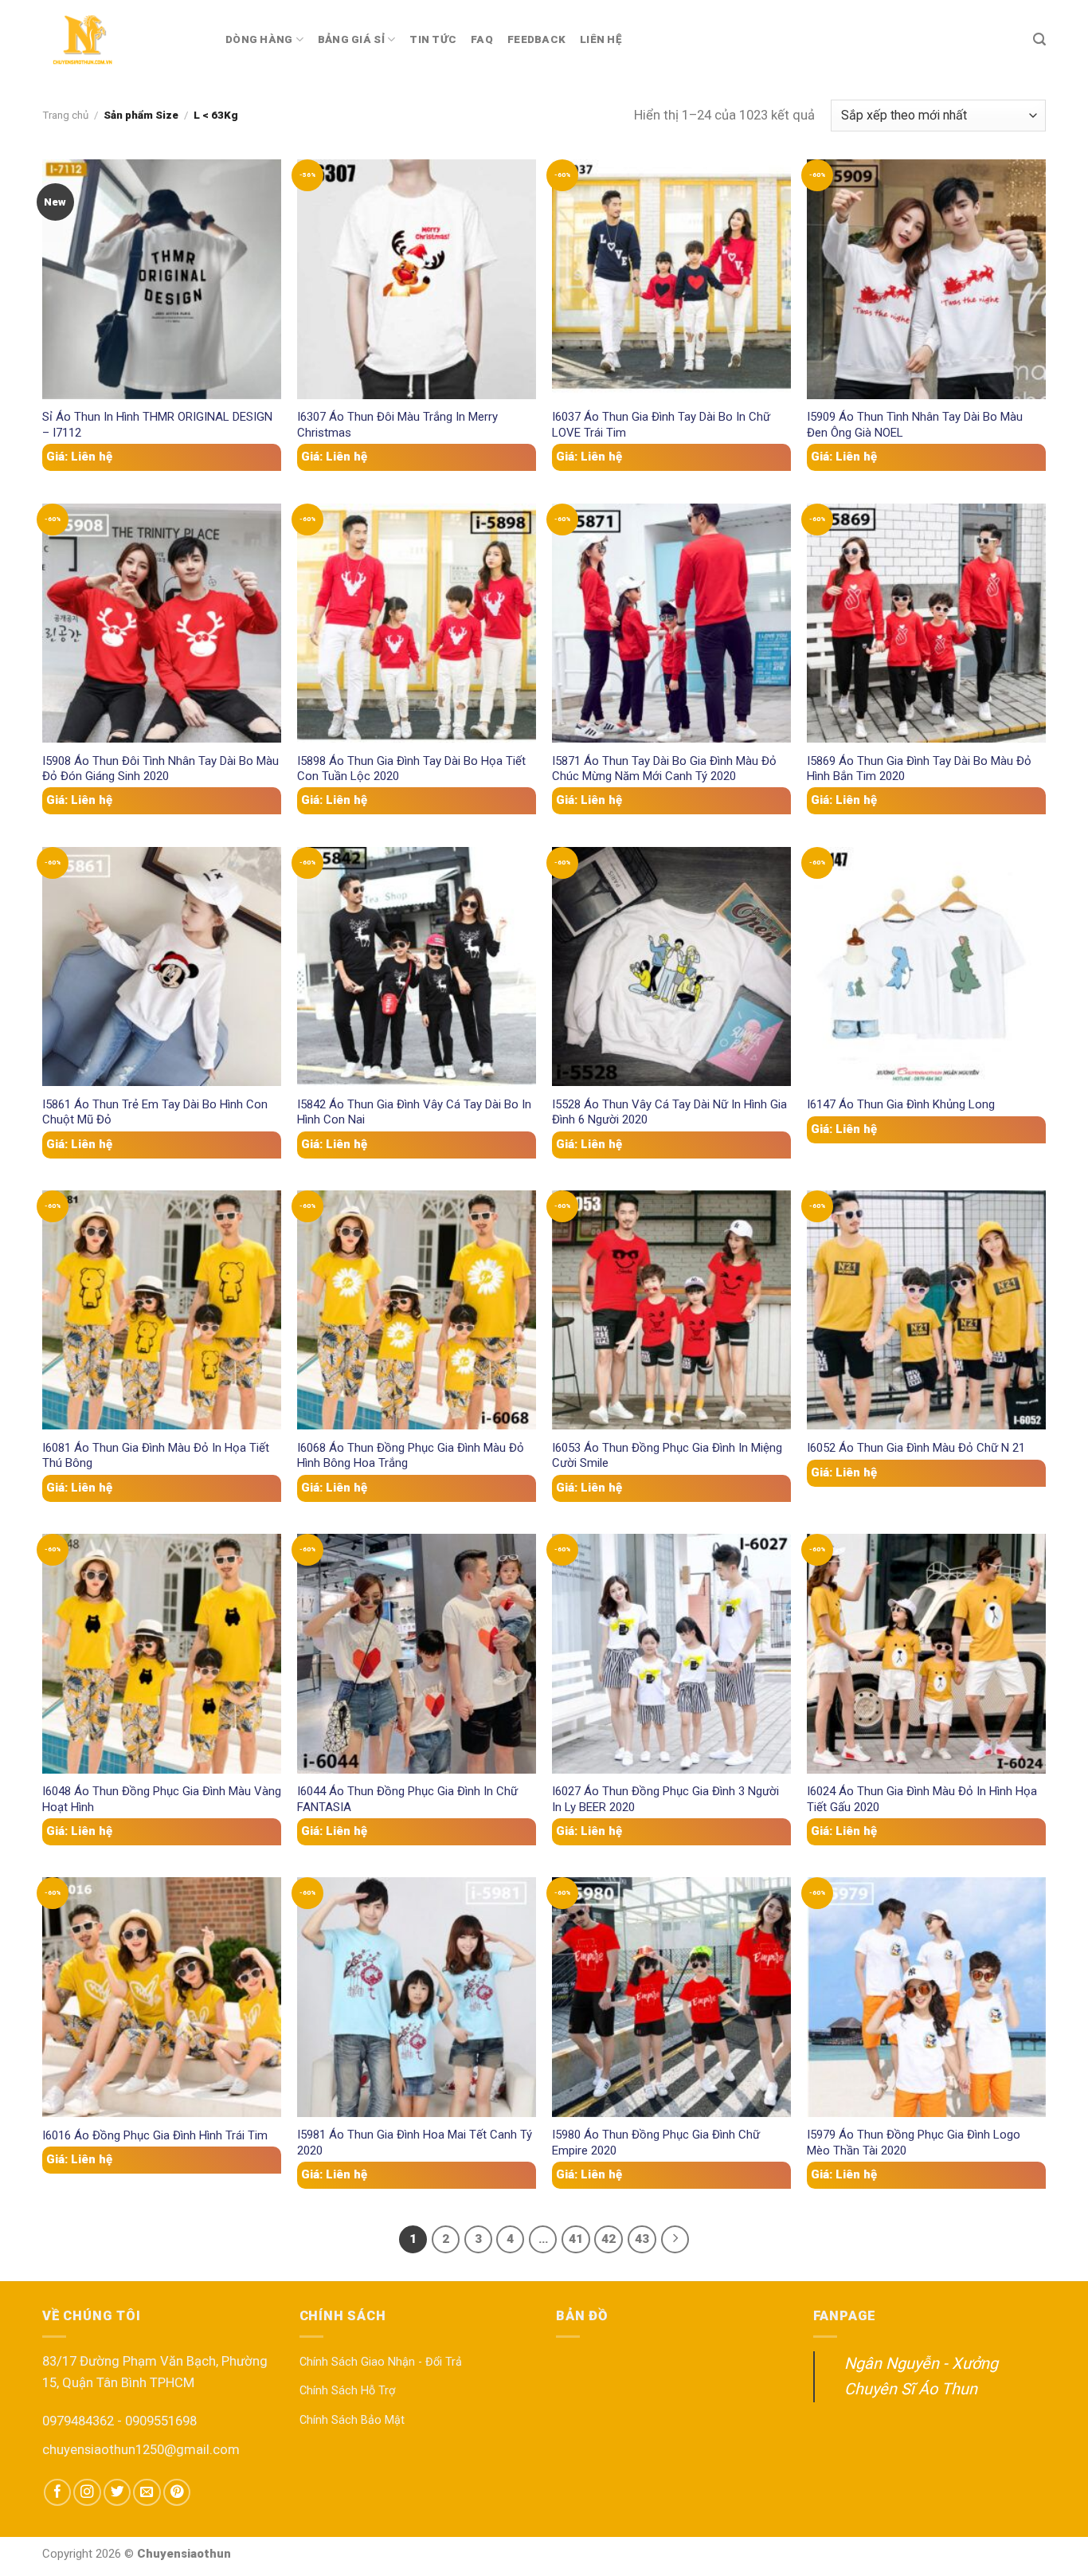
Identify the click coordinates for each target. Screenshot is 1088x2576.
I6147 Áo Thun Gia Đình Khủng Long (901, 1104)
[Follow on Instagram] (87, 2492)
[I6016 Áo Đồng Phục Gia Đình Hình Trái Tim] (162, 1997)
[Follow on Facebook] (57, 2492)
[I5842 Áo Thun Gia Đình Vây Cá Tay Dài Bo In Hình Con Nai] (417, 966)
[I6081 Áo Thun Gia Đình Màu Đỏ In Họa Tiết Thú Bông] (162, 1310)
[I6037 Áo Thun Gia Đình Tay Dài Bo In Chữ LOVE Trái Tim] (671, 279)
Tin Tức (433, 39)
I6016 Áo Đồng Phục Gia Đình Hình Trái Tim (155, 2135)
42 (609, 2239)
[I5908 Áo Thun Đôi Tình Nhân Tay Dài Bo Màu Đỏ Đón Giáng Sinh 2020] (162, 623)
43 (642, 2239)
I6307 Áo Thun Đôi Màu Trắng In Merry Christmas (397, 424)
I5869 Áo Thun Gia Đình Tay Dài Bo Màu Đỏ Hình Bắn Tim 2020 (919, 768)
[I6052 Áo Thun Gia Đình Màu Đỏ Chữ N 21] (926, 1310)
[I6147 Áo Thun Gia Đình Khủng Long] (926, 966)
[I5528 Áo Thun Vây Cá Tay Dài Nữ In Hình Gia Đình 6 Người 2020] (671, 966)
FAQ (482, 39)
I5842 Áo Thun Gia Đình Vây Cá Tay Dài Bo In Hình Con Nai (414, 1112)
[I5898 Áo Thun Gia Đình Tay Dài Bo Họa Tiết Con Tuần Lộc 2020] (417, 623)
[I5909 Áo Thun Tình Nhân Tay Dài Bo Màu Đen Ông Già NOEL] (926, 279)
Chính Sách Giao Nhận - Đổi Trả (381, 2362)
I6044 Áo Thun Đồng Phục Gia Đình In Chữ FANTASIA (407, 1799)
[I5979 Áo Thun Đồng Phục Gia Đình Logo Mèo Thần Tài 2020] (926, 1997)
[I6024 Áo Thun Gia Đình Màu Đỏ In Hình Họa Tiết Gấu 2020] (926, 1653)
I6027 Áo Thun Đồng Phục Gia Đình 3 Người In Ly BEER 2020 (665, 1799)
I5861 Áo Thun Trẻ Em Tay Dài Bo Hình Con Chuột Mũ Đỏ (155, 1112)
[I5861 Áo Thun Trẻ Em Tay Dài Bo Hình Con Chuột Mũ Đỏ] (162, 966)
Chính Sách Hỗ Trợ (347, 2391)
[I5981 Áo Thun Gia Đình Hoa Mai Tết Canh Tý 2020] (417, 1997)
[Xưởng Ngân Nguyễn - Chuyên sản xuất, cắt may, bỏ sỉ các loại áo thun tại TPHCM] (122, 40)
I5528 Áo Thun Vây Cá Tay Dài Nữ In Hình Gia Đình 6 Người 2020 (669, 1112)
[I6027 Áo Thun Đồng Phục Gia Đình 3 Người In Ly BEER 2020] (671, 1653)
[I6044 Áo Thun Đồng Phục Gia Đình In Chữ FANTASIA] (417, 1653)
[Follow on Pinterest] (177, 2492)
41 (576, 2239)
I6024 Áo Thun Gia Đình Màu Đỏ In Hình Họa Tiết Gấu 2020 (922, 1799)
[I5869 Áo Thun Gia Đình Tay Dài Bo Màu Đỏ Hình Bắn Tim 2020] (926, 623)
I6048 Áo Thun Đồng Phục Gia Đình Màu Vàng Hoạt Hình (162, 1799)
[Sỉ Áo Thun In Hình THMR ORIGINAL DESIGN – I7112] (162, 279)
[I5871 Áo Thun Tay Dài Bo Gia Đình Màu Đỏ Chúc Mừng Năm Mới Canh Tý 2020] (671, 623)
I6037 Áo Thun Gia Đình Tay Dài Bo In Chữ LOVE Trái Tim (661, 424)
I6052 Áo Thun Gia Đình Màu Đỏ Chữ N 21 (916, 1448)
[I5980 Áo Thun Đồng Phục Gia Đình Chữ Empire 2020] (671, 1997)
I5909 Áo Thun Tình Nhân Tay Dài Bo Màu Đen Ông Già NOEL (915, 424)
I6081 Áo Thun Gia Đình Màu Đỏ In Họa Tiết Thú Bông (156, 1455)
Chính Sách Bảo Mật (352, 2420)
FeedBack (536, 39)
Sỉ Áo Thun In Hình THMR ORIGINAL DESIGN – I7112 (157, 424)
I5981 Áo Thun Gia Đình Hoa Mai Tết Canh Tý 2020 (415, 2142)
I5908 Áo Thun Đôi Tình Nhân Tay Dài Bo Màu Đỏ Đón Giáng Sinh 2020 (160, 768)
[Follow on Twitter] (117, 2492)
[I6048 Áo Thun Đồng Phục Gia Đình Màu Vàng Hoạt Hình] (162, 1653)
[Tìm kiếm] (1039, 39)
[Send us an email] (147, 2492)
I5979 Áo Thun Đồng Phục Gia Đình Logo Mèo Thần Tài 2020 (914, 2142)
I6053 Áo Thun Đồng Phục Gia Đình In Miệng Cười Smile (667, 1455)
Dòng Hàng (259, 39)
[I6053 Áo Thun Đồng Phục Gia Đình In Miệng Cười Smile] (671, 1310)
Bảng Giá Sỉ (351, 39)
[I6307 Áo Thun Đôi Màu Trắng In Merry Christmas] (417, 279)
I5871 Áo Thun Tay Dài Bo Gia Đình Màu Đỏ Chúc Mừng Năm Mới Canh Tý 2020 (664, 768)
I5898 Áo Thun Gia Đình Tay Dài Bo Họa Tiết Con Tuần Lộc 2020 (411, 768)
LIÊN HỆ (601, 39)
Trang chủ (65, 115)
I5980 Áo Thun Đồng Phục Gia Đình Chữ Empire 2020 (656, 2142)
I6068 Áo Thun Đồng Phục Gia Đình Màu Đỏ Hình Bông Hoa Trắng (411, 1455)
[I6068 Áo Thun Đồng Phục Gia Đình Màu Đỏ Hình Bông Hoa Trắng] (417, 1310)
